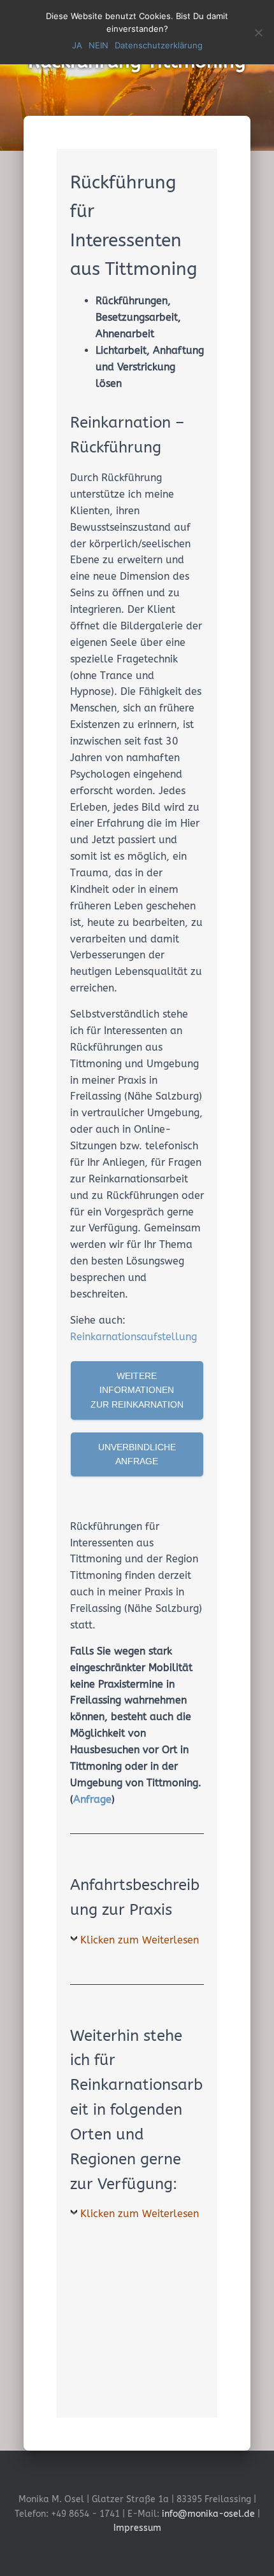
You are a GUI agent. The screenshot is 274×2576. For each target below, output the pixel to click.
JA (77, 45)
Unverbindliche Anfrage (137, 1454)
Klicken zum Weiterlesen (140, 1940)
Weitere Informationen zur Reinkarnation (137, 1390)
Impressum (137, 2528)
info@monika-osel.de (208, 2514)
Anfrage (92, 1799)
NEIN (98, 45)
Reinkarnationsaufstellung (133, 1337)
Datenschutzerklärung (159, 45)
